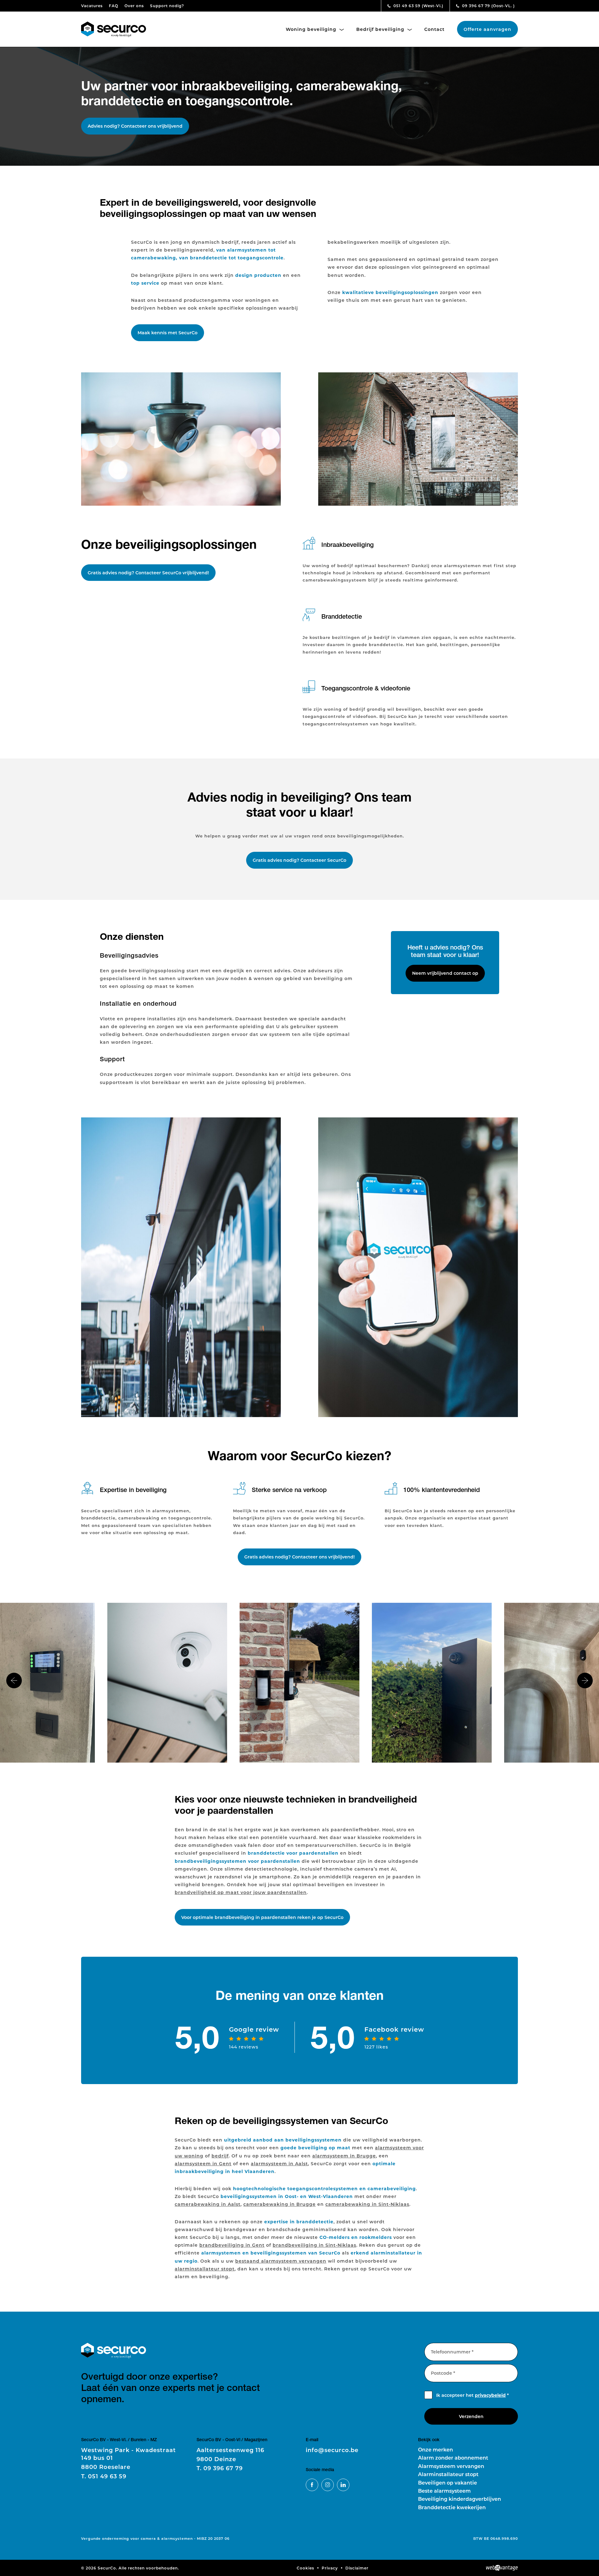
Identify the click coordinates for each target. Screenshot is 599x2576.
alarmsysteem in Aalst (279, 2164)
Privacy (330, 2568)
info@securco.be (332, 2450)
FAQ (114, 6)
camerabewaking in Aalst (208, 2204)
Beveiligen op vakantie (448, 2483)
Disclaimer (357, 2568)
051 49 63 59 (418, 6)
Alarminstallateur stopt (448, 2474)
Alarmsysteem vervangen (451, 2466)
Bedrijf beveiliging (381, 29)
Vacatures (92, 6)
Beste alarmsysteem (444, 2491)
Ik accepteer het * (472, 2395)
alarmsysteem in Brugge (344, 2156)
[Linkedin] (343, 2485)
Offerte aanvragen (487, 29)
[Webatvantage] (502, 2568)
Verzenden (471, 2416)
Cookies (305, 2568)
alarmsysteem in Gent (203, 2164)
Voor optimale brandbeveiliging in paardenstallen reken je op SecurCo (262, 1917)
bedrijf (220, 2156)
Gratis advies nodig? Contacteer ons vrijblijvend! (299, 1557)
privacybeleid (490, 2395)
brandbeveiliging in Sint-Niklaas (314, 2245)
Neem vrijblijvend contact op (445, 973)
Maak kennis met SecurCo (168, 333)
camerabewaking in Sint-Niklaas (367, 2204)
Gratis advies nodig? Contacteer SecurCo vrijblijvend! (148, 573)
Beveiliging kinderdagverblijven (460, 2499)
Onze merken (436, 2449)
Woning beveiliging (312, 29)
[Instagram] (328, 2485)
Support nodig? (167, 6)
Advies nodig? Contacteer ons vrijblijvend (135, 126)
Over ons (134, 6)
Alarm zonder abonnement (453, 2458)
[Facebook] (312, 2485)
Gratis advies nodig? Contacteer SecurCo (299, 860)
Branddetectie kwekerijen (452, 2507)
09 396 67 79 (488, 6)
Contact (434, 29)
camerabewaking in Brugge (280, 2204)
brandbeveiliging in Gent (232, 2245)
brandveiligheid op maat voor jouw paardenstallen (241, 1892)
